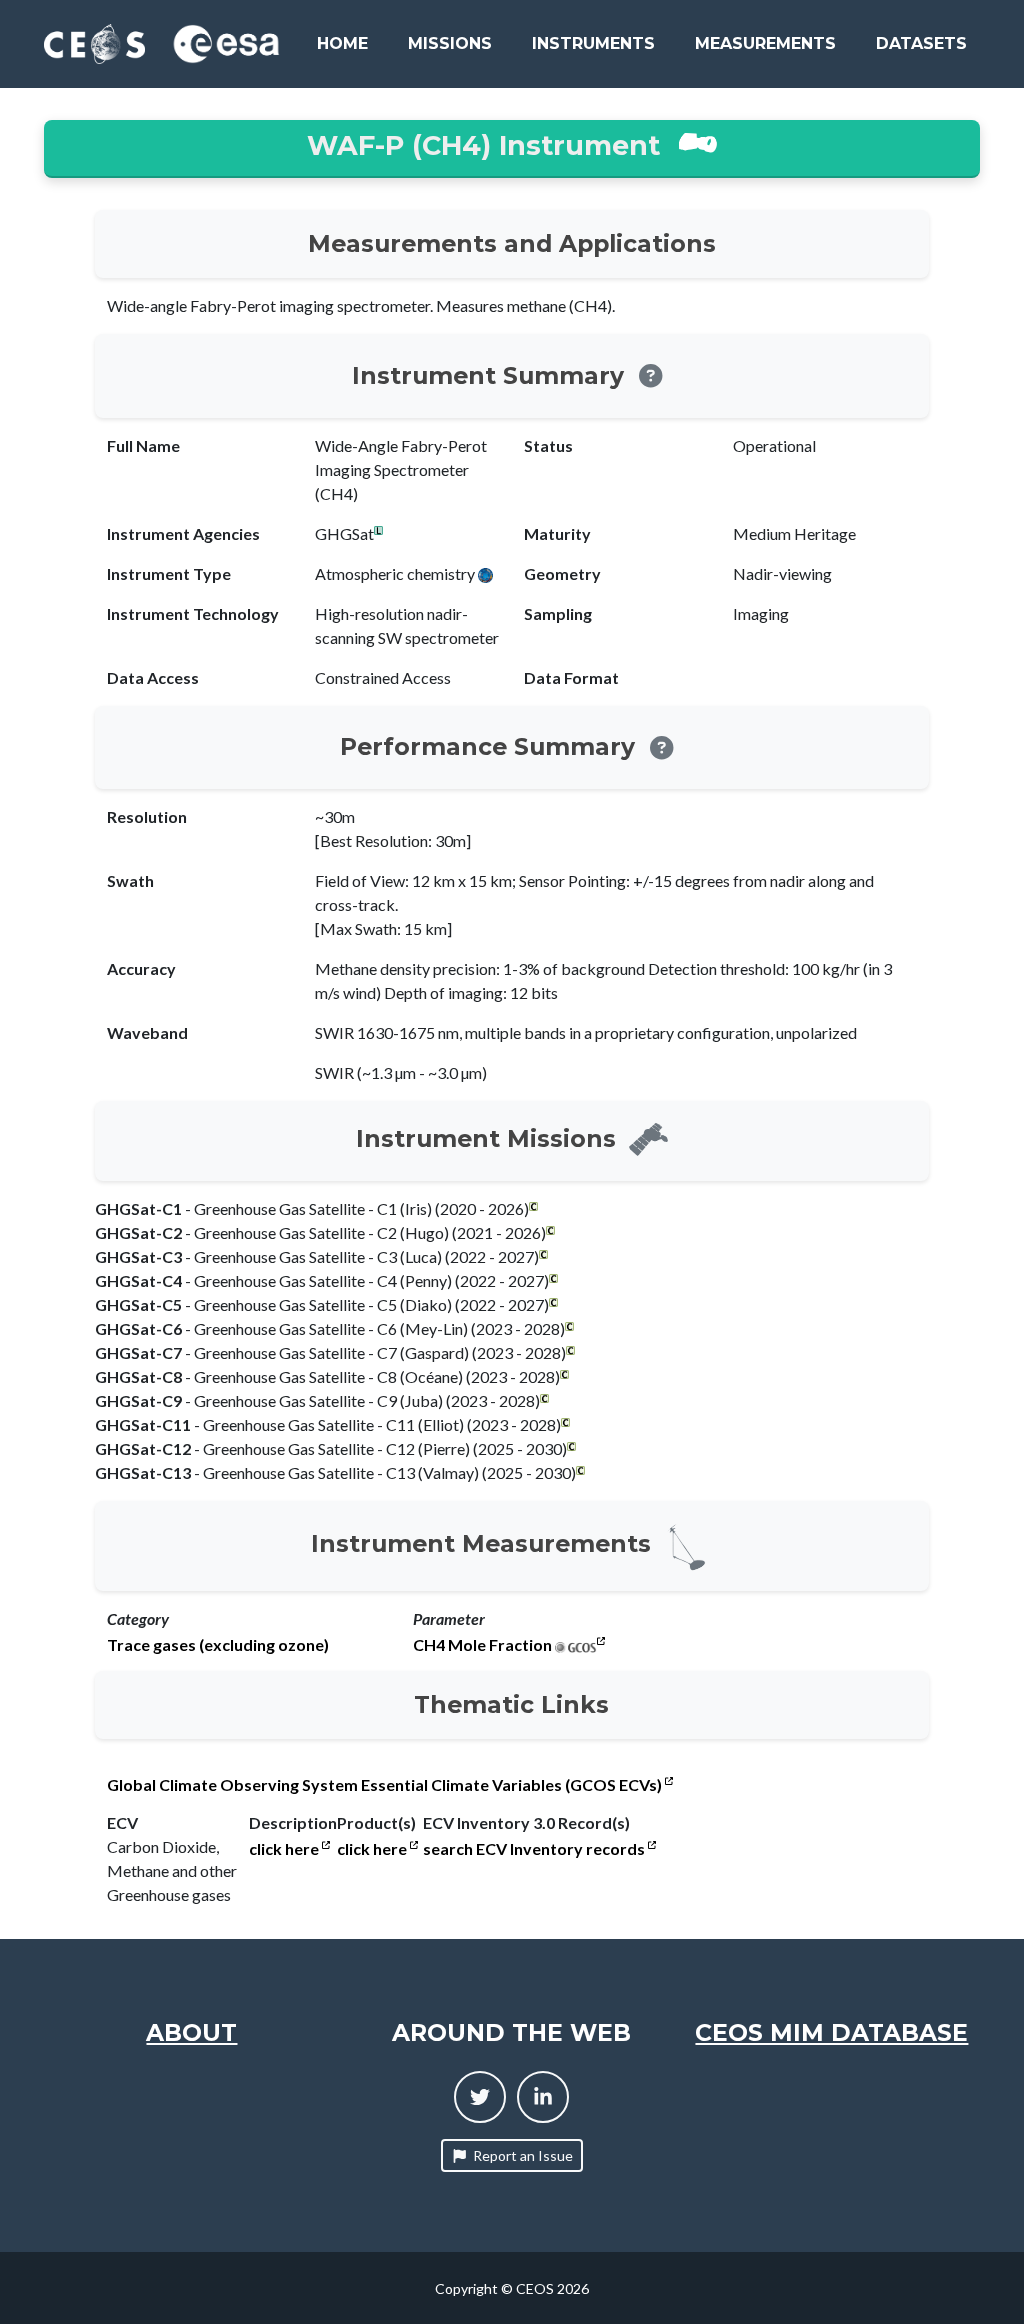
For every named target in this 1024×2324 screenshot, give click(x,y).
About (191, 2032)
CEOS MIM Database (831, 2032)
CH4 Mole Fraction (482, 1645)
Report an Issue (523, 2155)
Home (342, 43)
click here (285, 1849)
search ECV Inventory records (535, 1849)
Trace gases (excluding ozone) (218, 1645)
